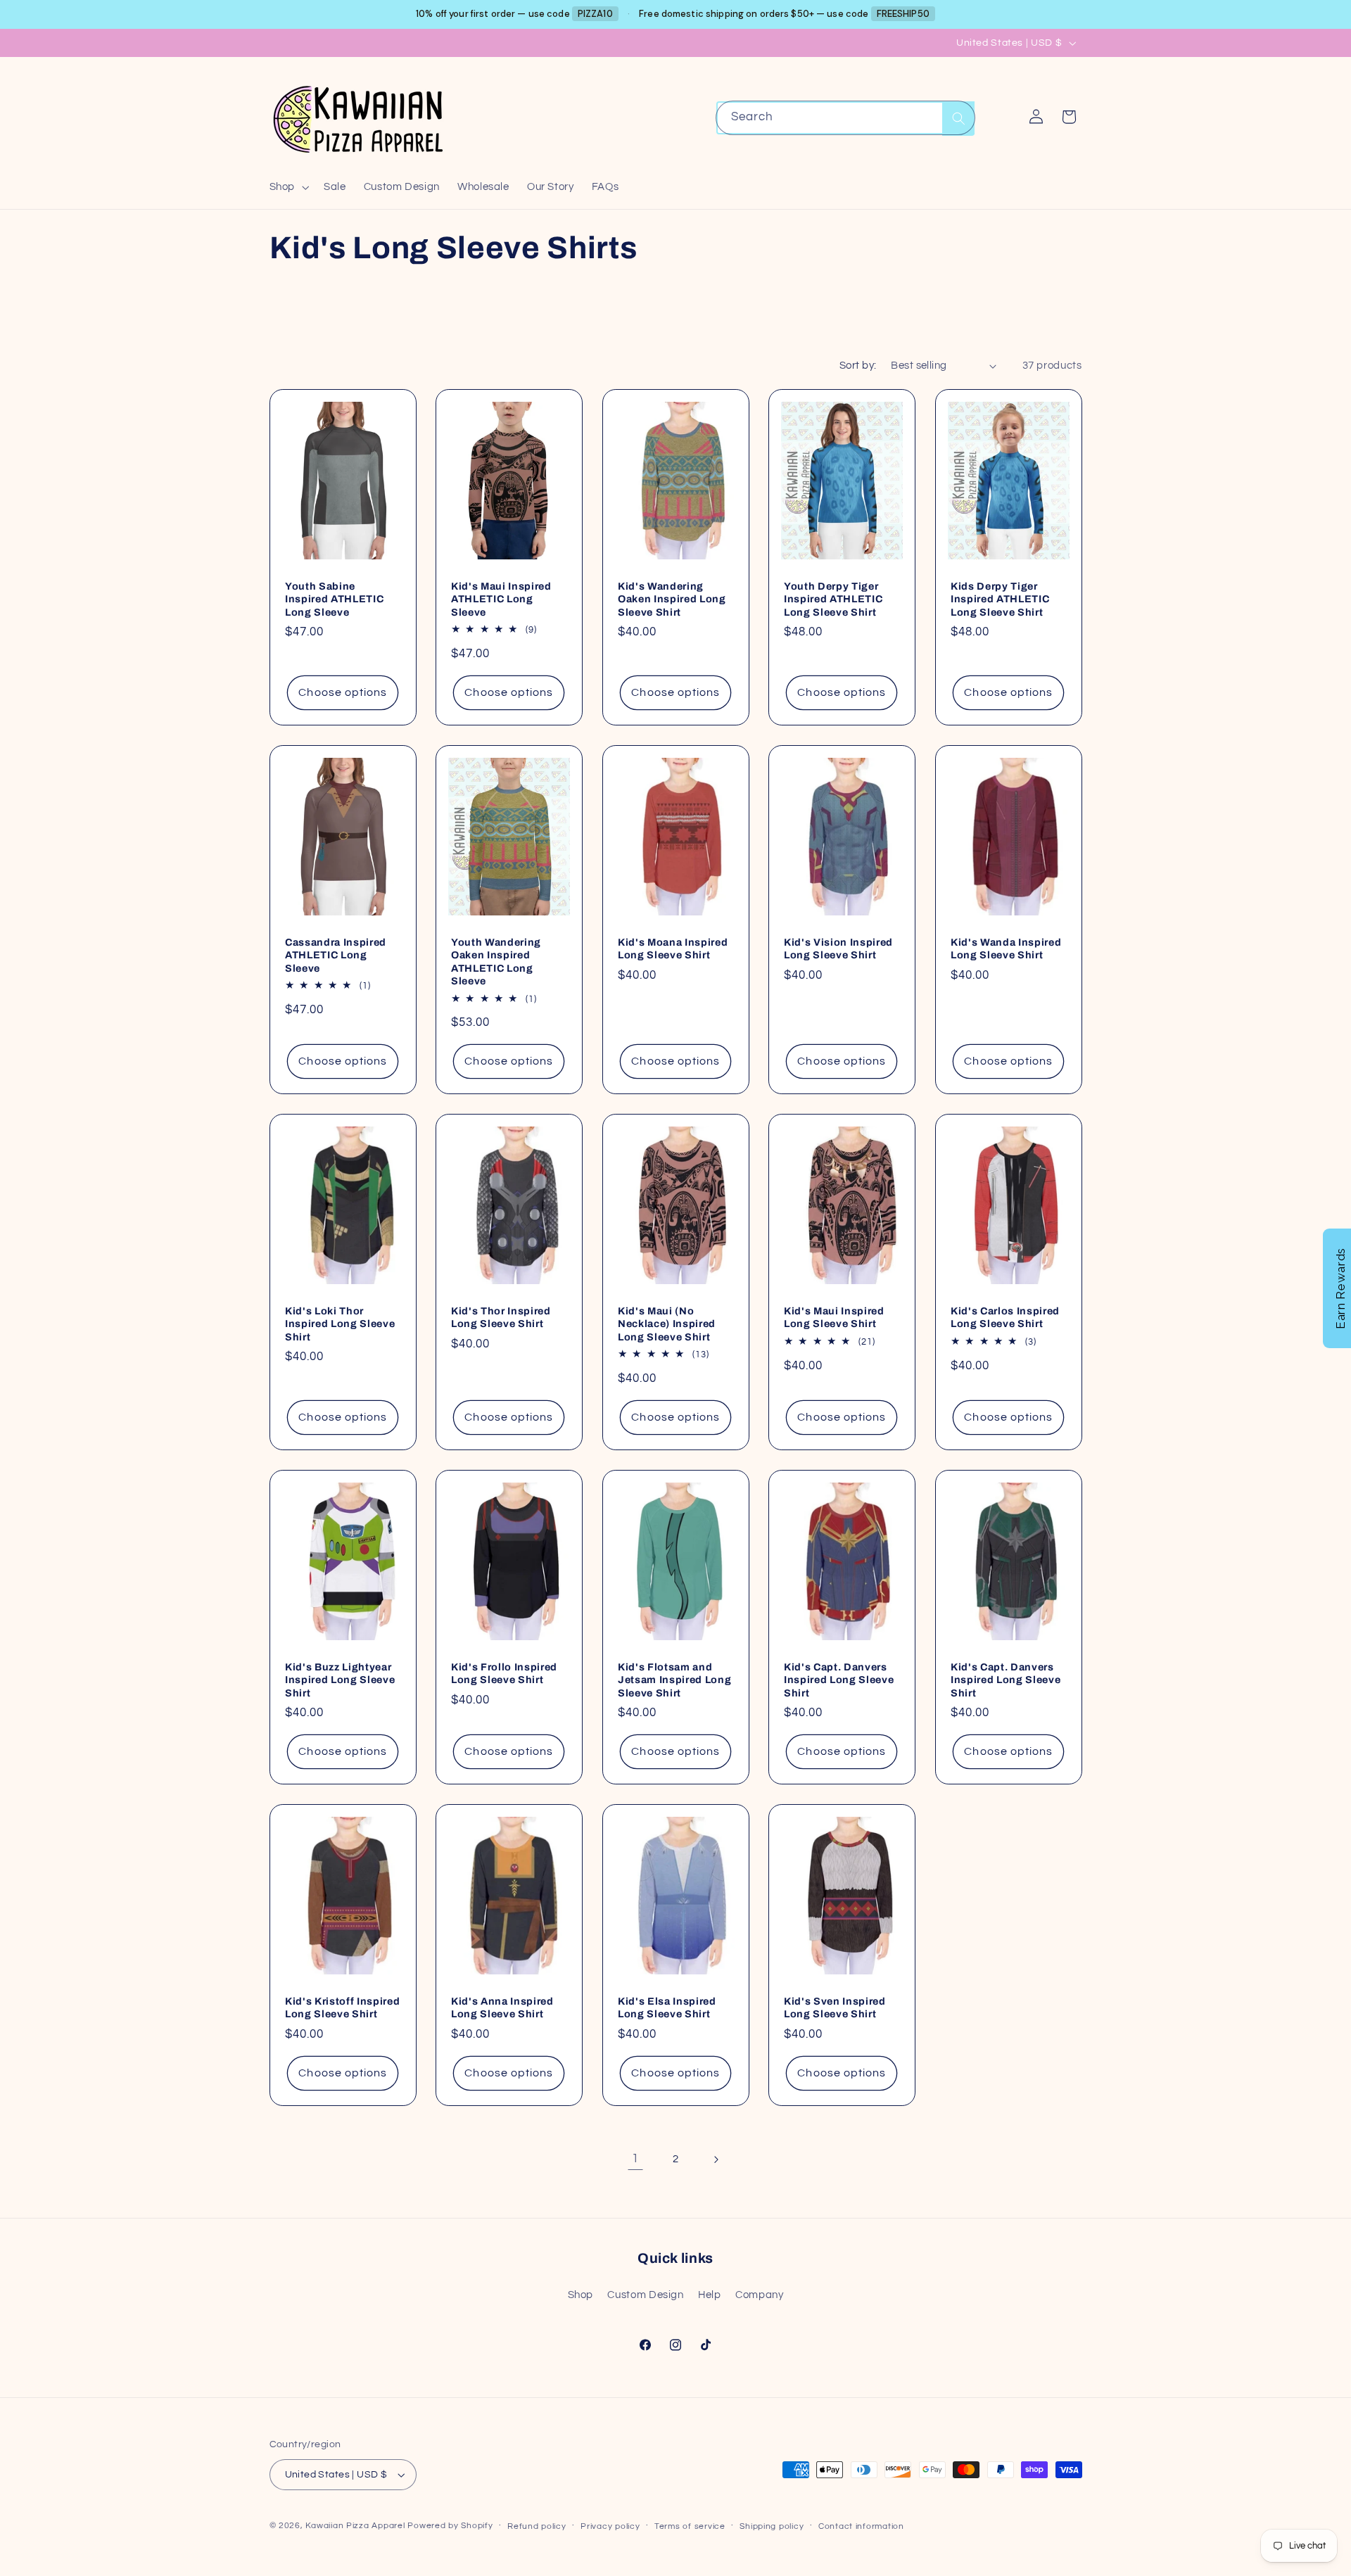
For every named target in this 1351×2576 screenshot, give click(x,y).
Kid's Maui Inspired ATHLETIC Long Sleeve (501, 599)
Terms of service (690, 2526)
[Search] (958, 119)
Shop (581, 2295)
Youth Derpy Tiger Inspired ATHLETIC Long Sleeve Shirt (833, 599)
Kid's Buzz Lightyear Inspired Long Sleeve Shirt (340, 1680)
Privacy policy (610, 2526)
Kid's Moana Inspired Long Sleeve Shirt (673, 948)
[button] (287, 188)
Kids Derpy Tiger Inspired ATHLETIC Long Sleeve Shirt (1000, 599)
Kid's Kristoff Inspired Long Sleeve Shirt (342, 2007)
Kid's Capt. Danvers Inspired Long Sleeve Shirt (839, 1680)
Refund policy (537, 2526)
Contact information (861, 2526)
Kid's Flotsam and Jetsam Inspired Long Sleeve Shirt (674, 1680)
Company (759, 2295)
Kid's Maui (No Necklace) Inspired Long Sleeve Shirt (667, 1324)
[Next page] (716, 2159)
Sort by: (858, 366)
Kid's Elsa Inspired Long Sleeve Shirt (667, 2007)
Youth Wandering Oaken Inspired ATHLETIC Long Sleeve (496, 962)
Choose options (343, 692)
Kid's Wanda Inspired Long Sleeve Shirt (1006, 948)
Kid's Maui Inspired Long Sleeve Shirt (834, 1317)
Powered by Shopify (450, 2526)
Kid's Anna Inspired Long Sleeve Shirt (502, 2007)
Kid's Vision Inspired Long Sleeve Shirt (838, 948)
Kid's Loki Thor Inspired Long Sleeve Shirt (340, 1324)
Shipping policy (772, 2526)
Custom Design (645, 2295)
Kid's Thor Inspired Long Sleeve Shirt (501, 1317)
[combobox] (846, 118)
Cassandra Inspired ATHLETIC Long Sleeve (336, 955)
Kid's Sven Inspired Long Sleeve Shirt (835, 2007)
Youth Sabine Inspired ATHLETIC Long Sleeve (334, 599)
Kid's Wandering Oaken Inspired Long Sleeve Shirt (672, 599)
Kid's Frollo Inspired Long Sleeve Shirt (504, 1673)
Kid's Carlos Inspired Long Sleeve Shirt (1005, 1317)
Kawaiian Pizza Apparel (355, 2526)
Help (710, 2295)
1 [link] (635, 2159)
